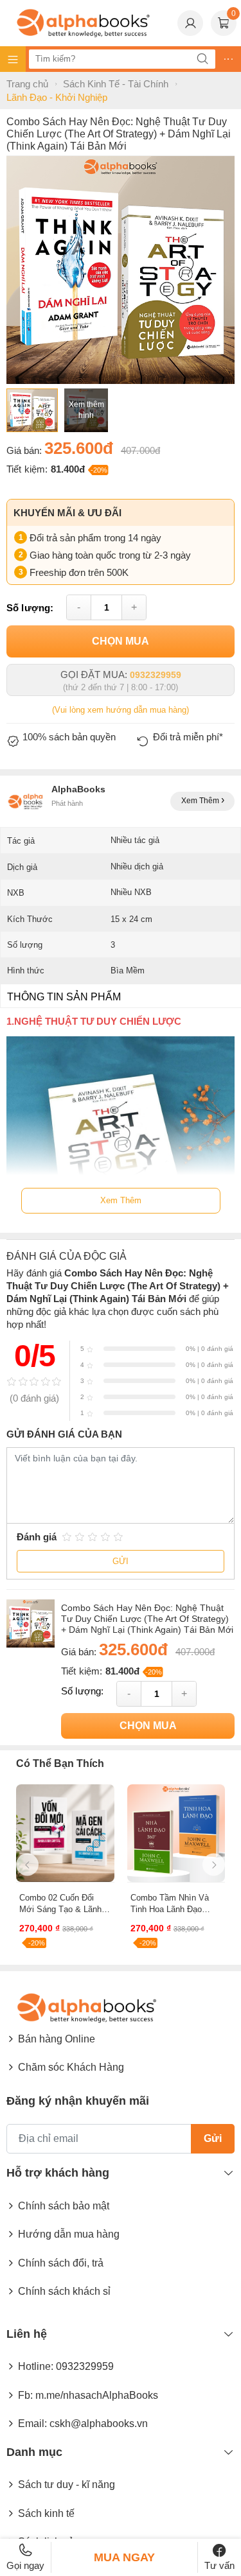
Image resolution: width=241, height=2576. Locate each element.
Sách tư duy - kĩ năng (67, 2485)
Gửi (121, 1561)
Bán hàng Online (57, 2039)
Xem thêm (201, 801)
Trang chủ (27, 84)
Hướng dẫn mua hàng (69, 2234)
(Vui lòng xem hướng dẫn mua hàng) (121, 710)
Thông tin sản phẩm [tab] (64, 997)
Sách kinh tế (46, 2513)
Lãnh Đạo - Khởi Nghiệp (57, 97)
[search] (202, 59)
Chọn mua (121, 641)
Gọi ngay (25, 2565)
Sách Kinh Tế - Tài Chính (116, 84)
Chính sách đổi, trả (61, 2263)
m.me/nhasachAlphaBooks (97, 2395)
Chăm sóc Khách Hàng (71, 2067)
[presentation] (27, 1865)
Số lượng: (30, 608)
